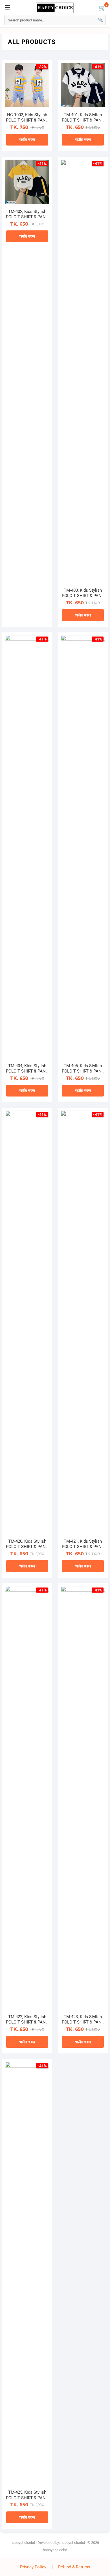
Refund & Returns (74, 2567)
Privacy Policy (33, 2567)
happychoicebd (23, 2543)
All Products (32, 42)
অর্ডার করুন (27, 140)
